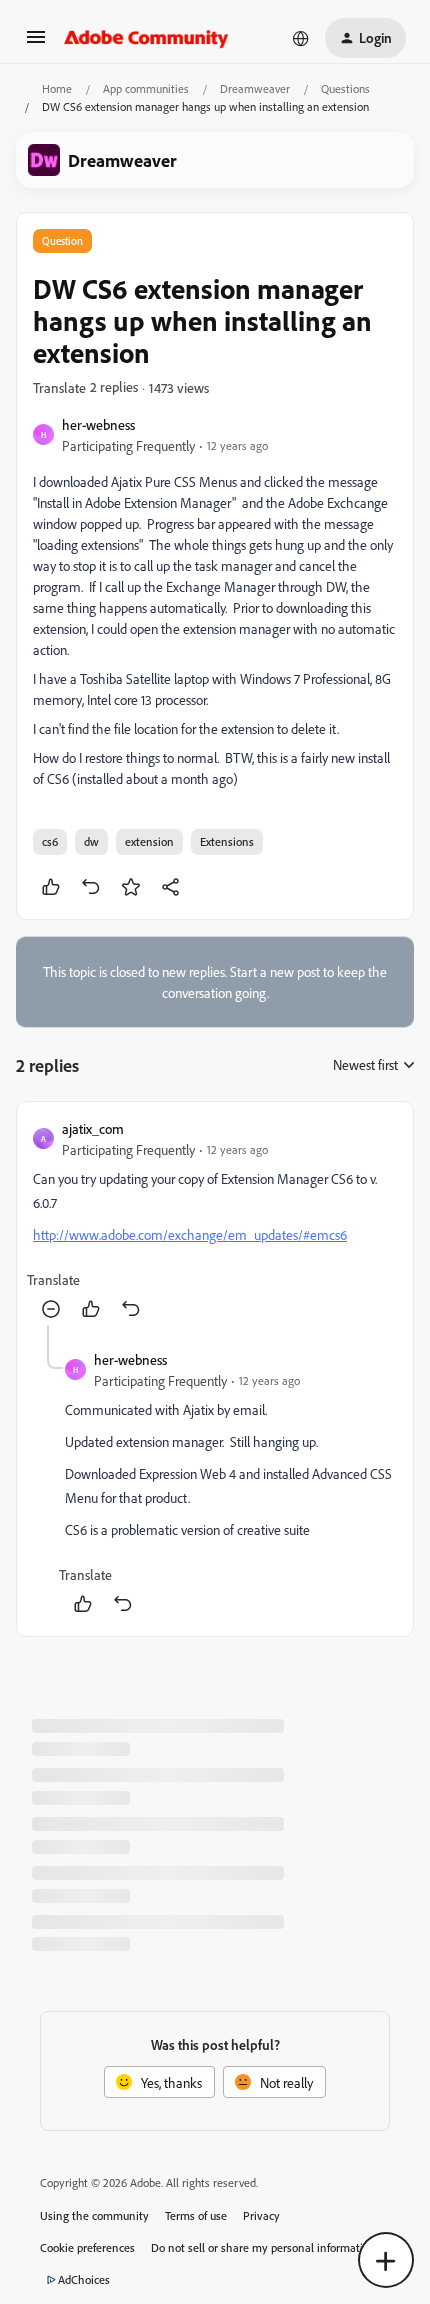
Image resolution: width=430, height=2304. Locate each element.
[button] (36, 43)
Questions (345, 88)
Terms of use (196, 2215)
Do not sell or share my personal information (263, 2247)
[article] (215, 1221)
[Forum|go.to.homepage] (146, 38)
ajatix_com (93, 1128)
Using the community (94, 2215)
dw (91, 841)
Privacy (261, 2215)
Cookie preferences (87, 2247)
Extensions (227, 841)
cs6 (50, 841)
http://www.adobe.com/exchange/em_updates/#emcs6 (190, 1234)
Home (57, 88)
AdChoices (84, 2279)
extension (149, 841)
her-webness (98, 424)
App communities (146, 88)
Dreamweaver (255, 88)
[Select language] (301, 38)
